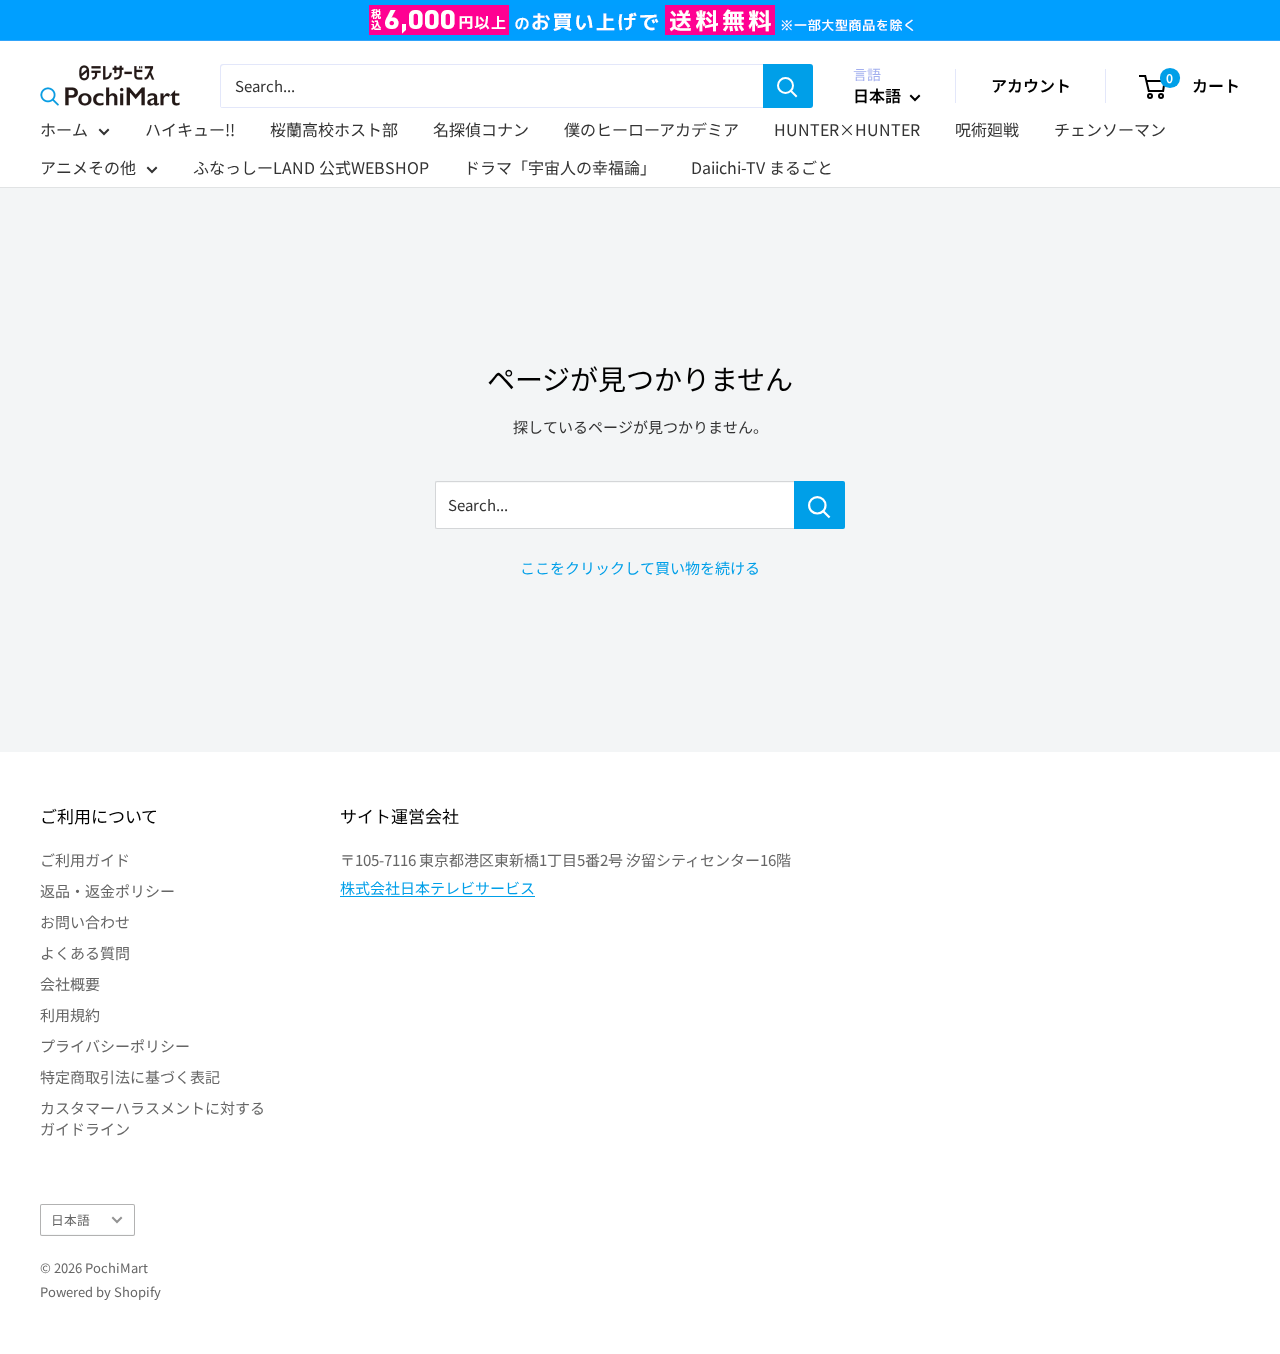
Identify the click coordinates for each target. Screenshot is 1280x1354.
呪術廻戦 (987, 129)
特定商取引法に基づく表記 (130, 1076)
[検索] (788, 86)
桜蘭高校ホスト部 (334, 129)
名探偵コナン (481, 129)
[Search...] (819, 505)
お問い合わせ (85, 921)
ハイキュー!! (190, 129)
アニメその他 (88, 167)
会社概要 (70, 983)
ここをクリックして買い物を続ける (640, 567)
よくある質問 (85, 952)
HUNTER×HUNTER (847, 129)
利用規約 (70, 1014)
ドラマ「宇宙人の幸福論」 (560, 167)
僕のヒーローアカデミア (651, 129)
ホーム (64, 129)
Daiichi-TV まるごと (762, 167)
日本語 (70, 1219)
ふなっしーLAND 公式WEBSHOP (311, 167)
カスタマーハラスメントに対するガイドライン (152, 1118)
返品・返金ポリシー (107, 890)
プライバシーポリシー (115, 1045)
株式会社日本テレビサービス (437, 887)
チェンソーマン (1110, 129)
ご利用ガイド (85, 859)
